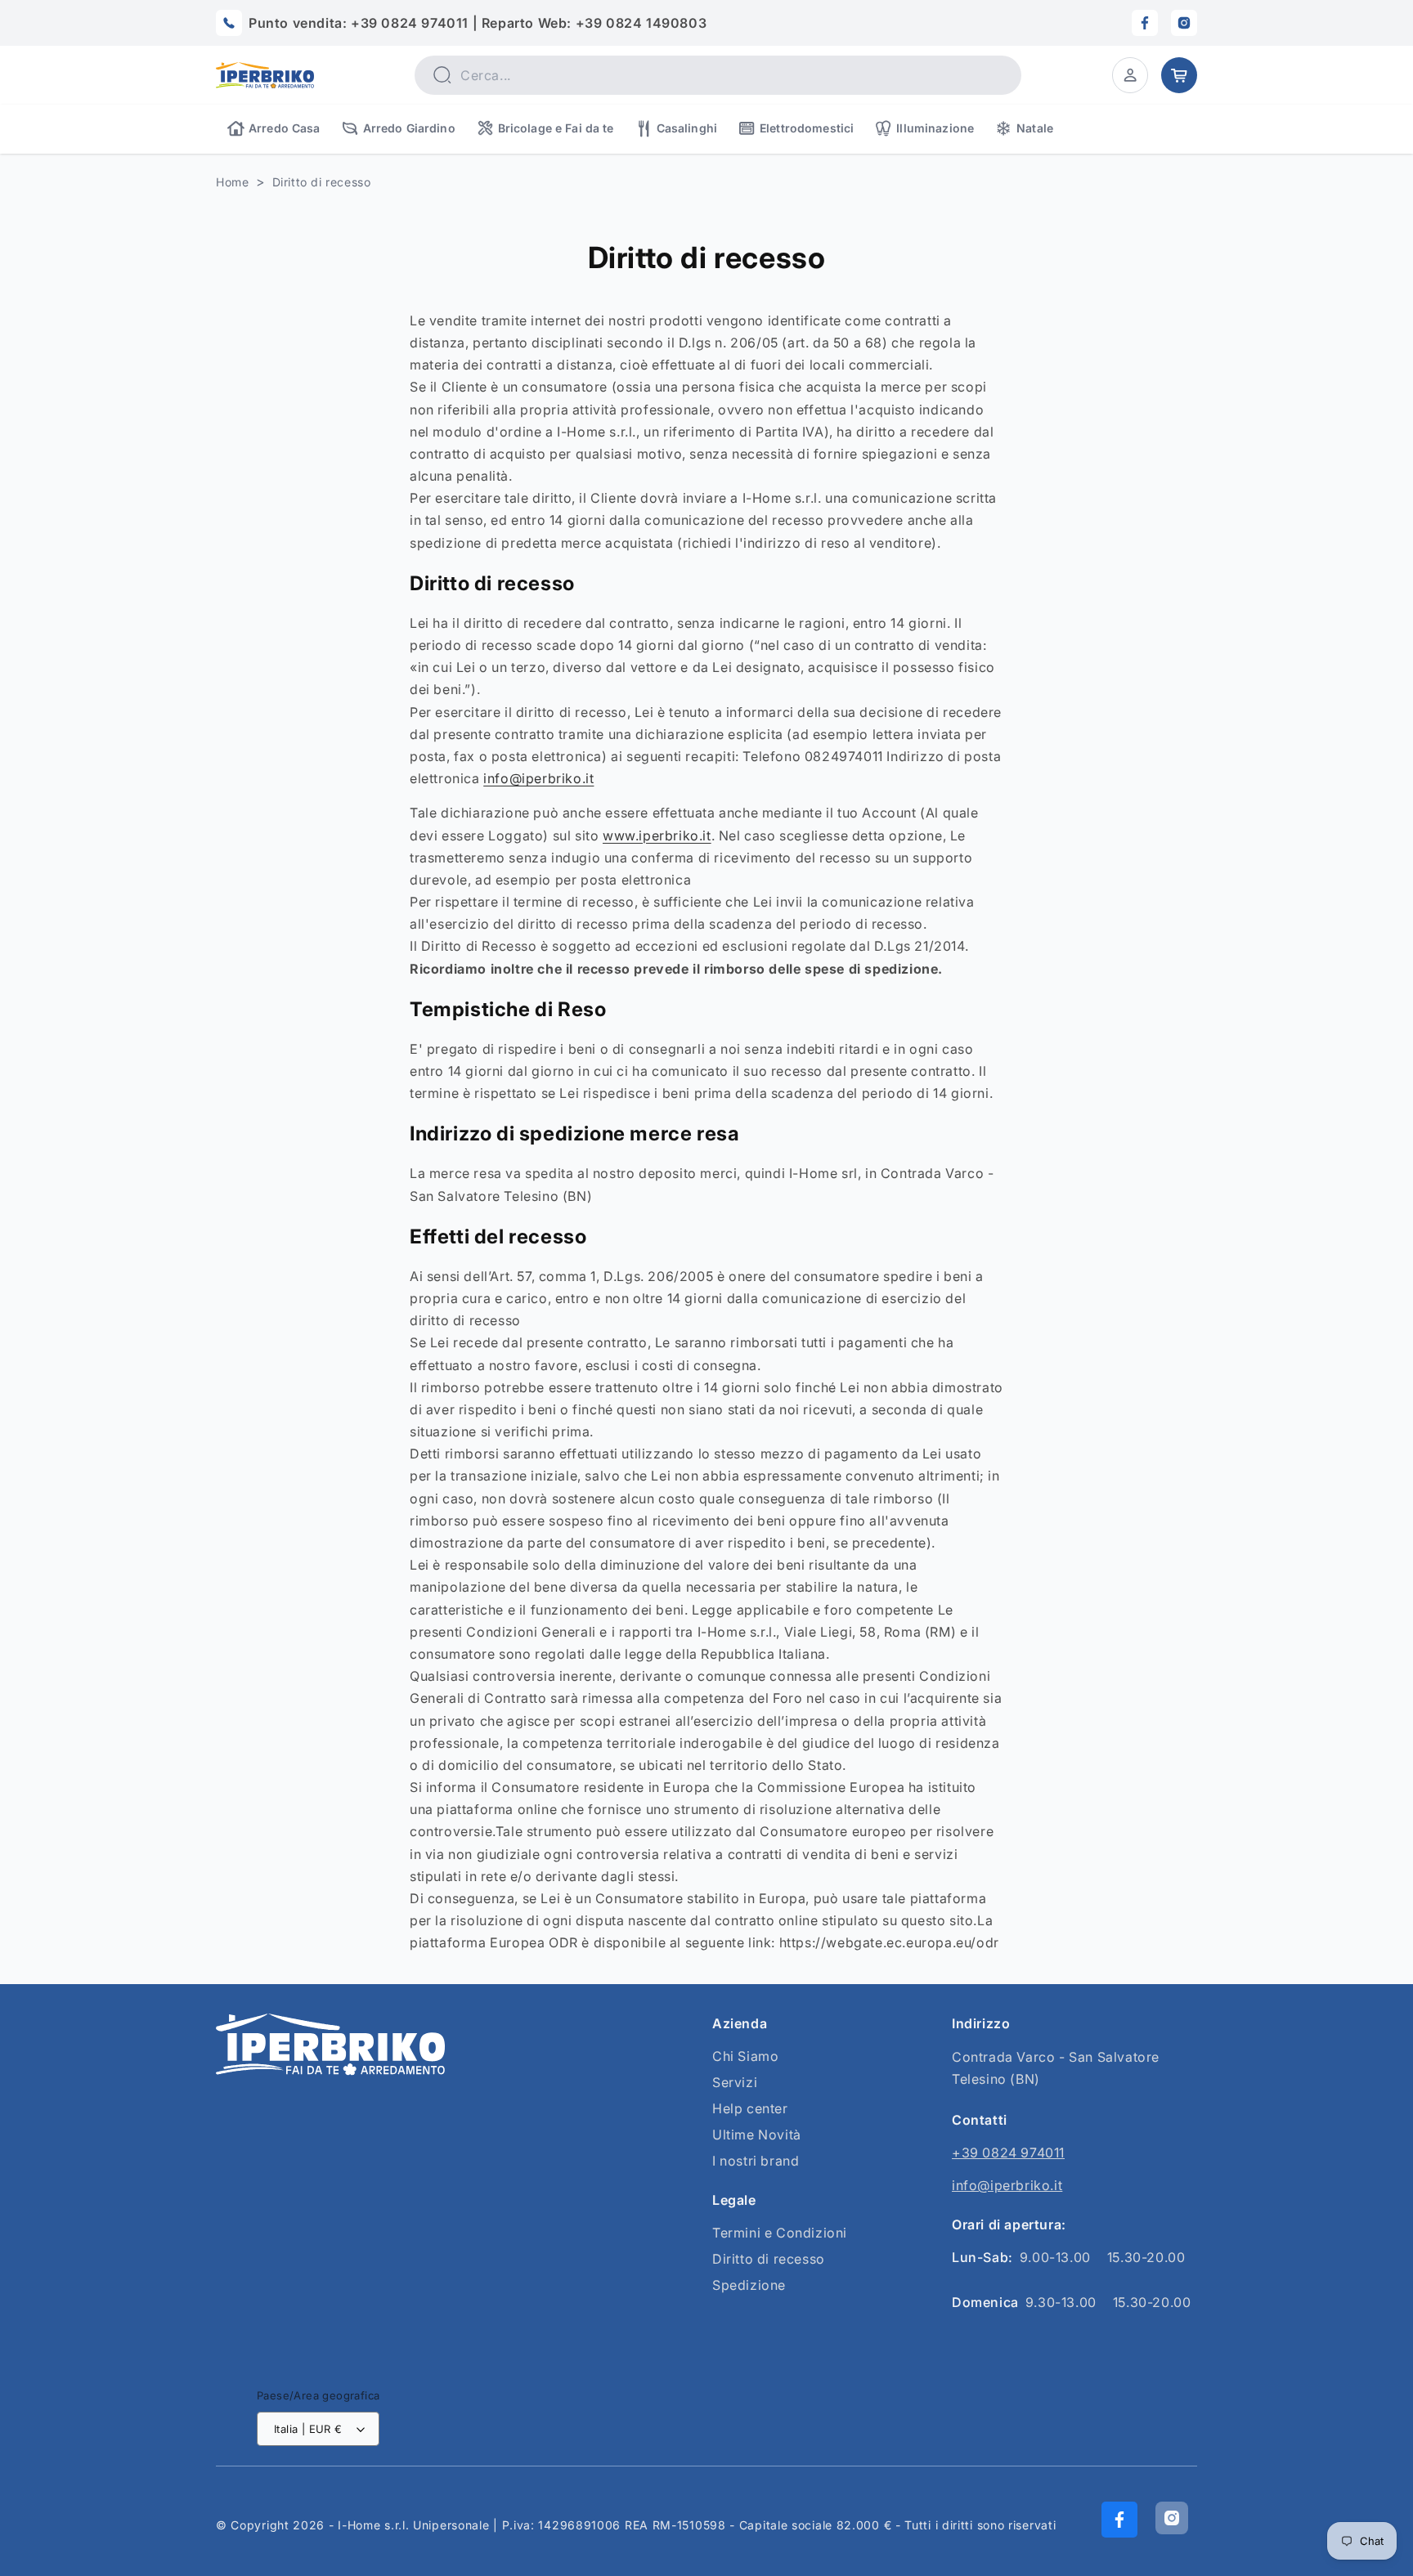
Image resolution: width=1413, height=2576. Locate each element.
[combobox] (718, 75)
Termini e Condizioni (780, 2233)
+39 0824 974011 (1008, 2153)
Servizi (735, 2082)
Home (232, 182)
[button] (1130, 75)
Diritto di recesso (322, 182)
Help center (750, 2108)
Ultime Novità (757, 2135)
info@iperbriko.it (538, 778)
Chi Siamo (745, 2056)
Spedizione (749, 2285)
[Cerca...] (442, 74)
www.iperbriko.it (657, 836)
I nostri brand (756, 2161)
